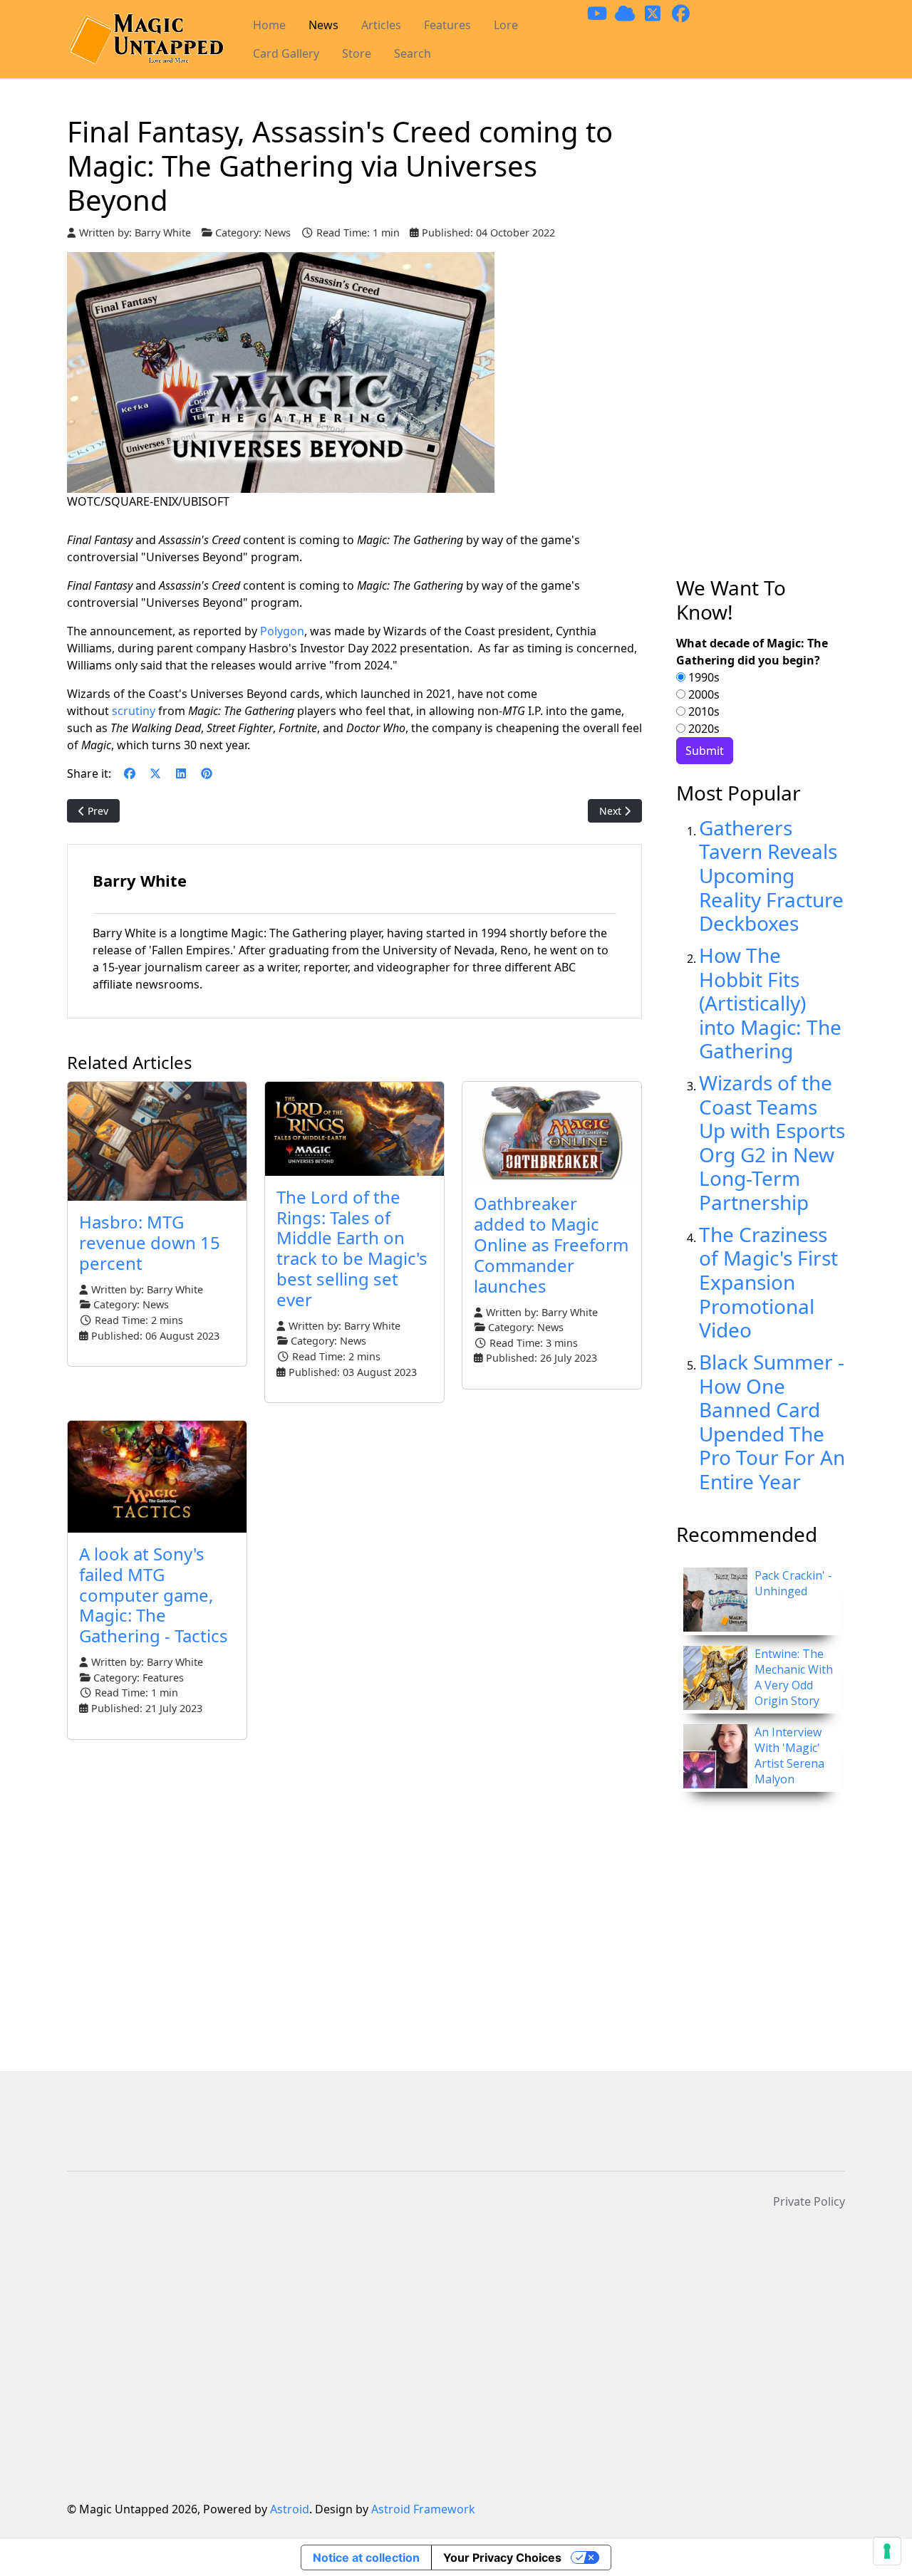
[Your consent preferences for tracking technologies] (887, 2551)
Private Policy (809, 2201)
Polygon (282, 631)
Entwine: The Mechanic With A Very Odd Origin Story (794, 1677)
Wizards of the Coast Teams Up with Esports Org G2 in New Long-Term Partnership (772, 1142)
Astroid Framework (423, 2509)
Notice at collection (366, 2557)
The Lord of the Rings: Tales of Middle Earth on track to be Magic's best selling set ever (352, 1248)
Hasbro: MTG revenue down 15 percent (150, 1242)
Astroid (290, 2509)
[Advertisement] (761, 345)
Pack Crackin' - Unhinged (793, 1583)
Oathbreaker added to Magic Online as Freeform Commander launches (551, 1244)
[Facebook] (130, 773)
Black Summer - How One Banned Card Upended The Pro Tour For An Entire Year (772, 1422)
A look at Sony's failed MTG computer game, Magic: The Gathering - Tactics (154, 1595)
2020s (703, 729)
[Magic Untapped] (146, 40)
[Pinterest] (207, 773)
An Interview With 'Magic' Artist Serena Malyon (789, 1756)
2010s (703, 711)
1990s (703, 677)
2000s (703, 694)
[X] (155, 773)
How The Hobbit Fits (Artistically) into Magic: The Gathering (770, 1003)
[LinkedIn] (181, 773)
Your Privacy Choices (502, 2557)
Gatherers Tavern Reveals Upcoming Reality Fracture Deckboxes (771, 875)
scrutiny (135, 711)
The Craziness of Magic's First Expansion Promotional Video (768, 1282)
